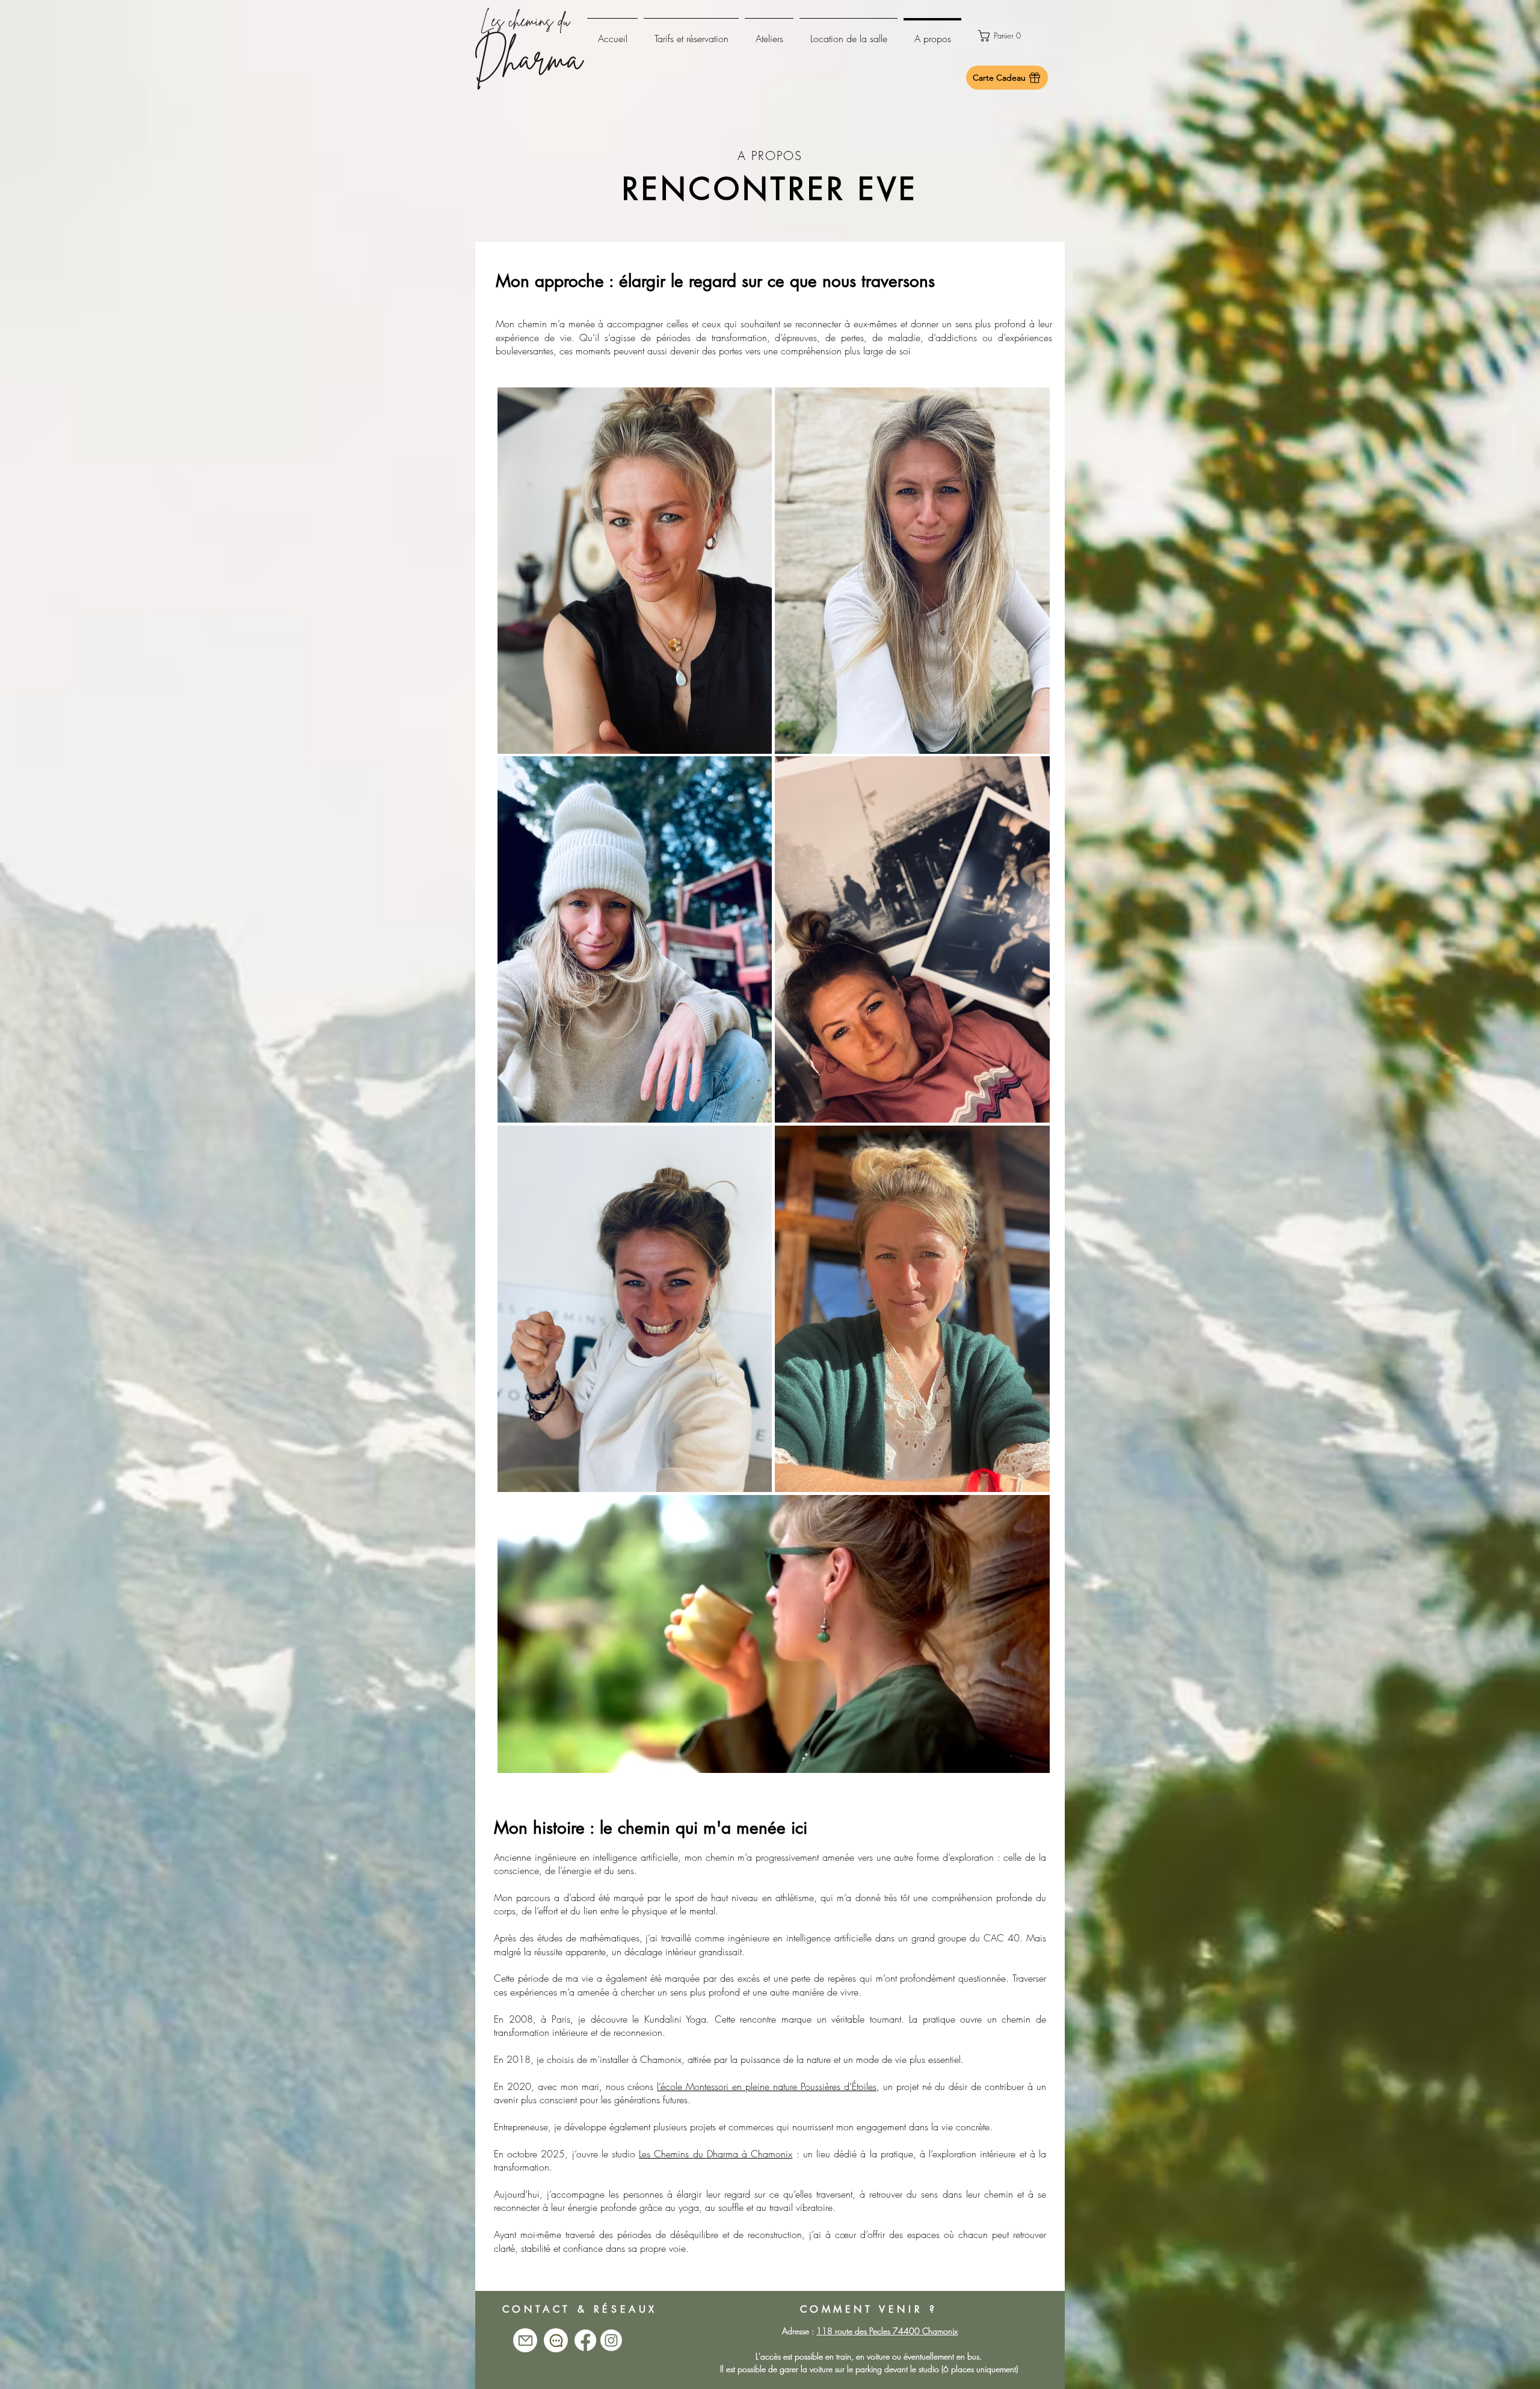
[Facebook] (585, 2340)
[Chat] (556, 2340)
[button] (1007, 36)
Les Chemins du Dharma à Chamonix (716, 2154)
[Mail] (525, 2340)
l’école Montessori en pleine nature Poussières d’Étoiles (766, 2086)
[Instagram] (611, 2340)
